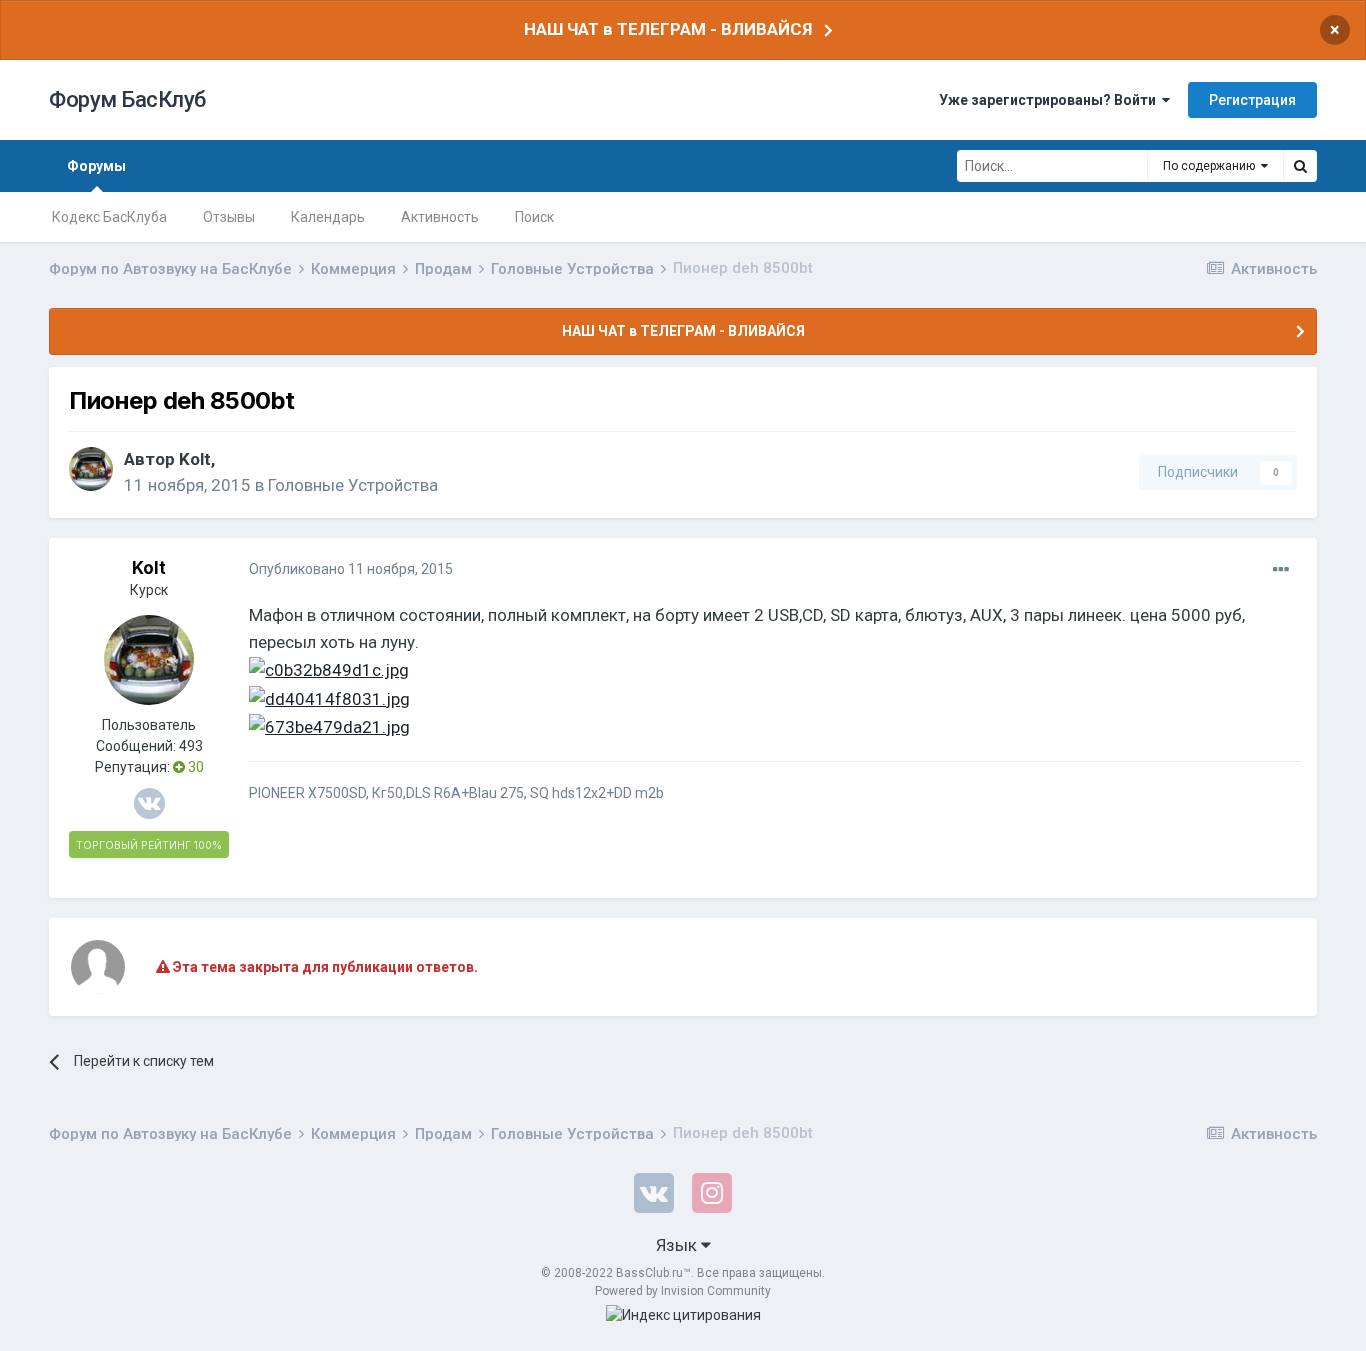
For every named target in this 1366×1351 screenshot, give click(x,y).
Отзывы (229, 217)
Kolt (195, 459)
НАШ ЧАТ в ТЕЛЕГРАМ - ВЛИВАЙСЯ (668, 29)
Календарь (328, 217)
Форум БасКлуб (127, 99)
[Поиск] (1300, 166)
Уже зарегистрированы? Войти (1050, 100)
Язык (678, 1245)
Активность (440, 217)
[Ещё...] (1281, 570)
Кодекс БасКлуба (109, 217)
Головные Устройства (353, 485)
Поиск (534, 217)
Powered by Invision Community (683, 1291)
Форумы (96, 166)
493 (191, 746)
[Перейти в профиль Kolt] (91, 469)
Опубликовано (351, 569)
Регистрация (1252, 100)
